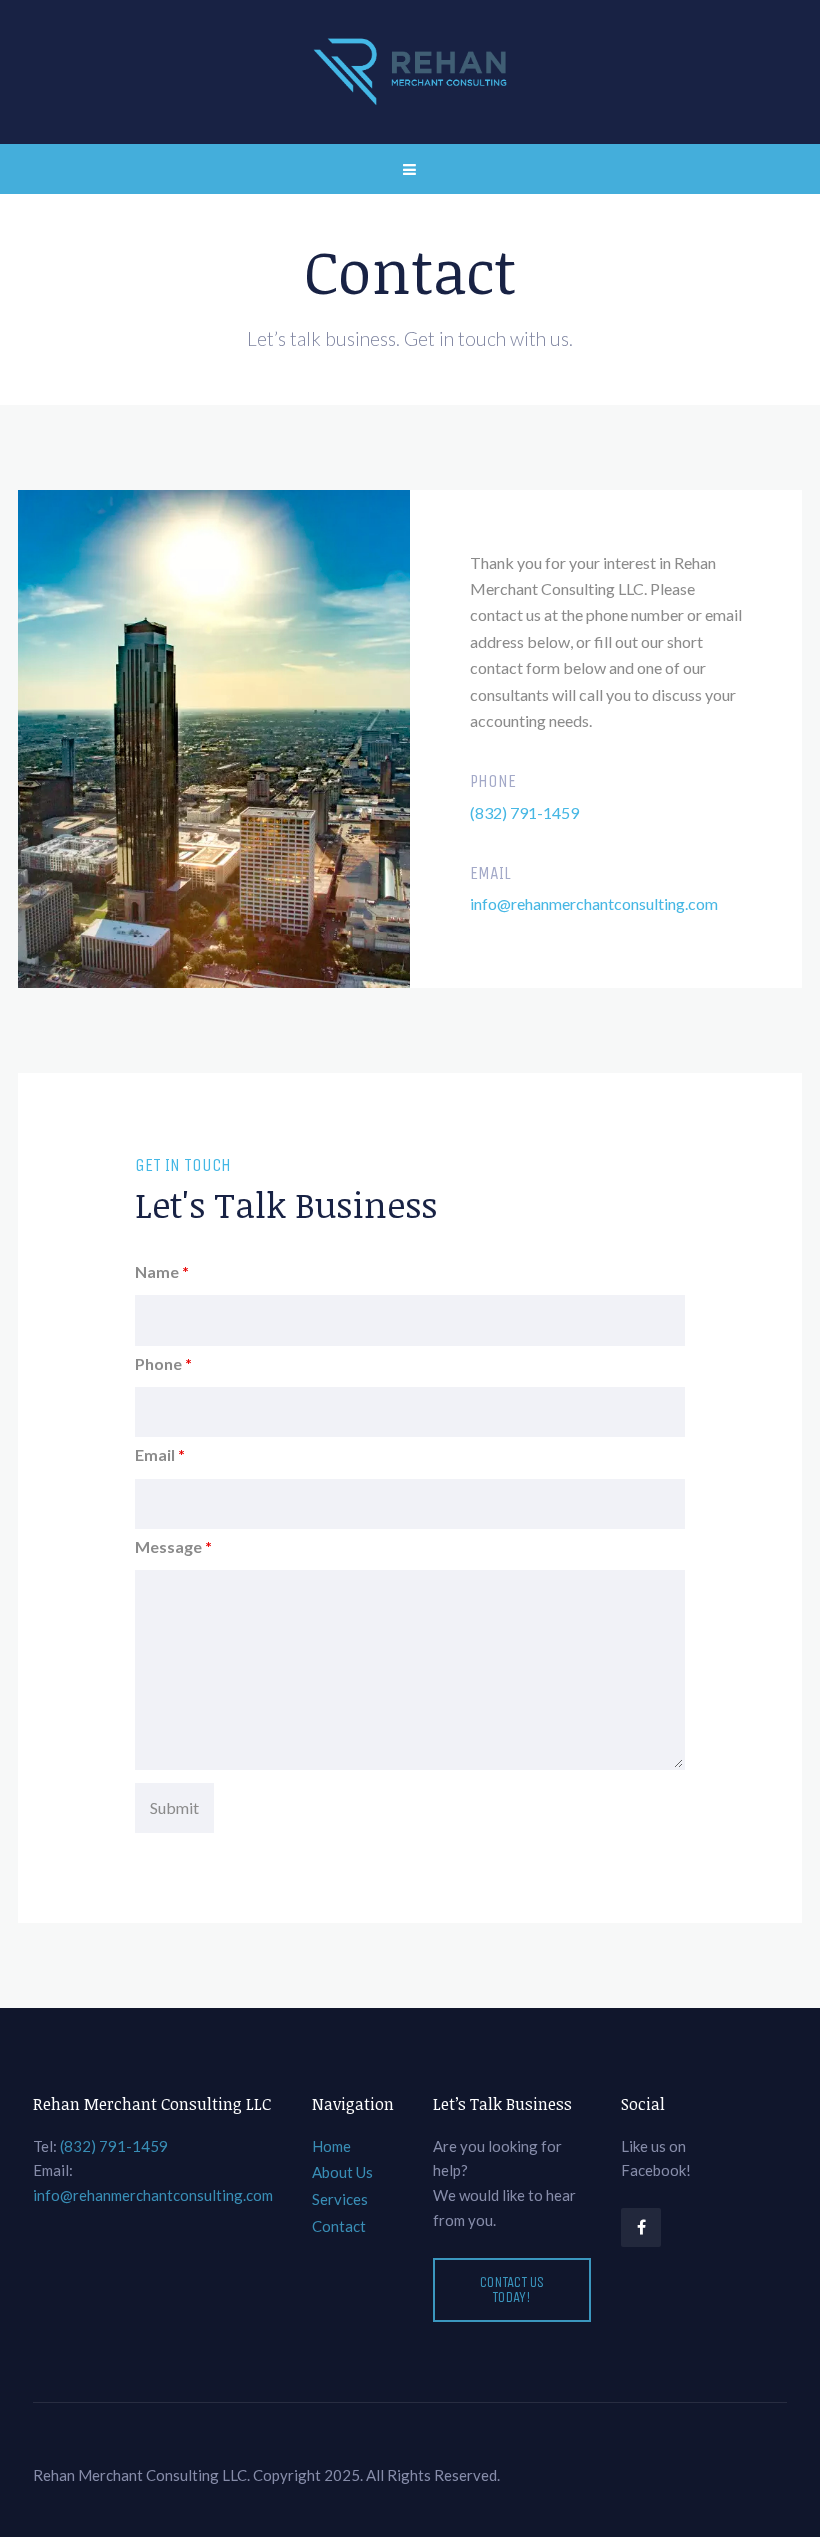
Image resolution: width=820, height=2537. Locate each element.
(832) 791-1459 (524, 812)
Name (162, 1271)
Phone (163, 1363)
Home (331, 2146)
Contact (339, 2226)
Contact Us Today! (512, 2289)
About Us (342, 2172)
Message (173, 1546)
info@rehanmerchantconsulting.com (594, 903)
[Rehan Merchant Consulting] (410, 72)
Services (340, 2199)
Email (160, 1454)
